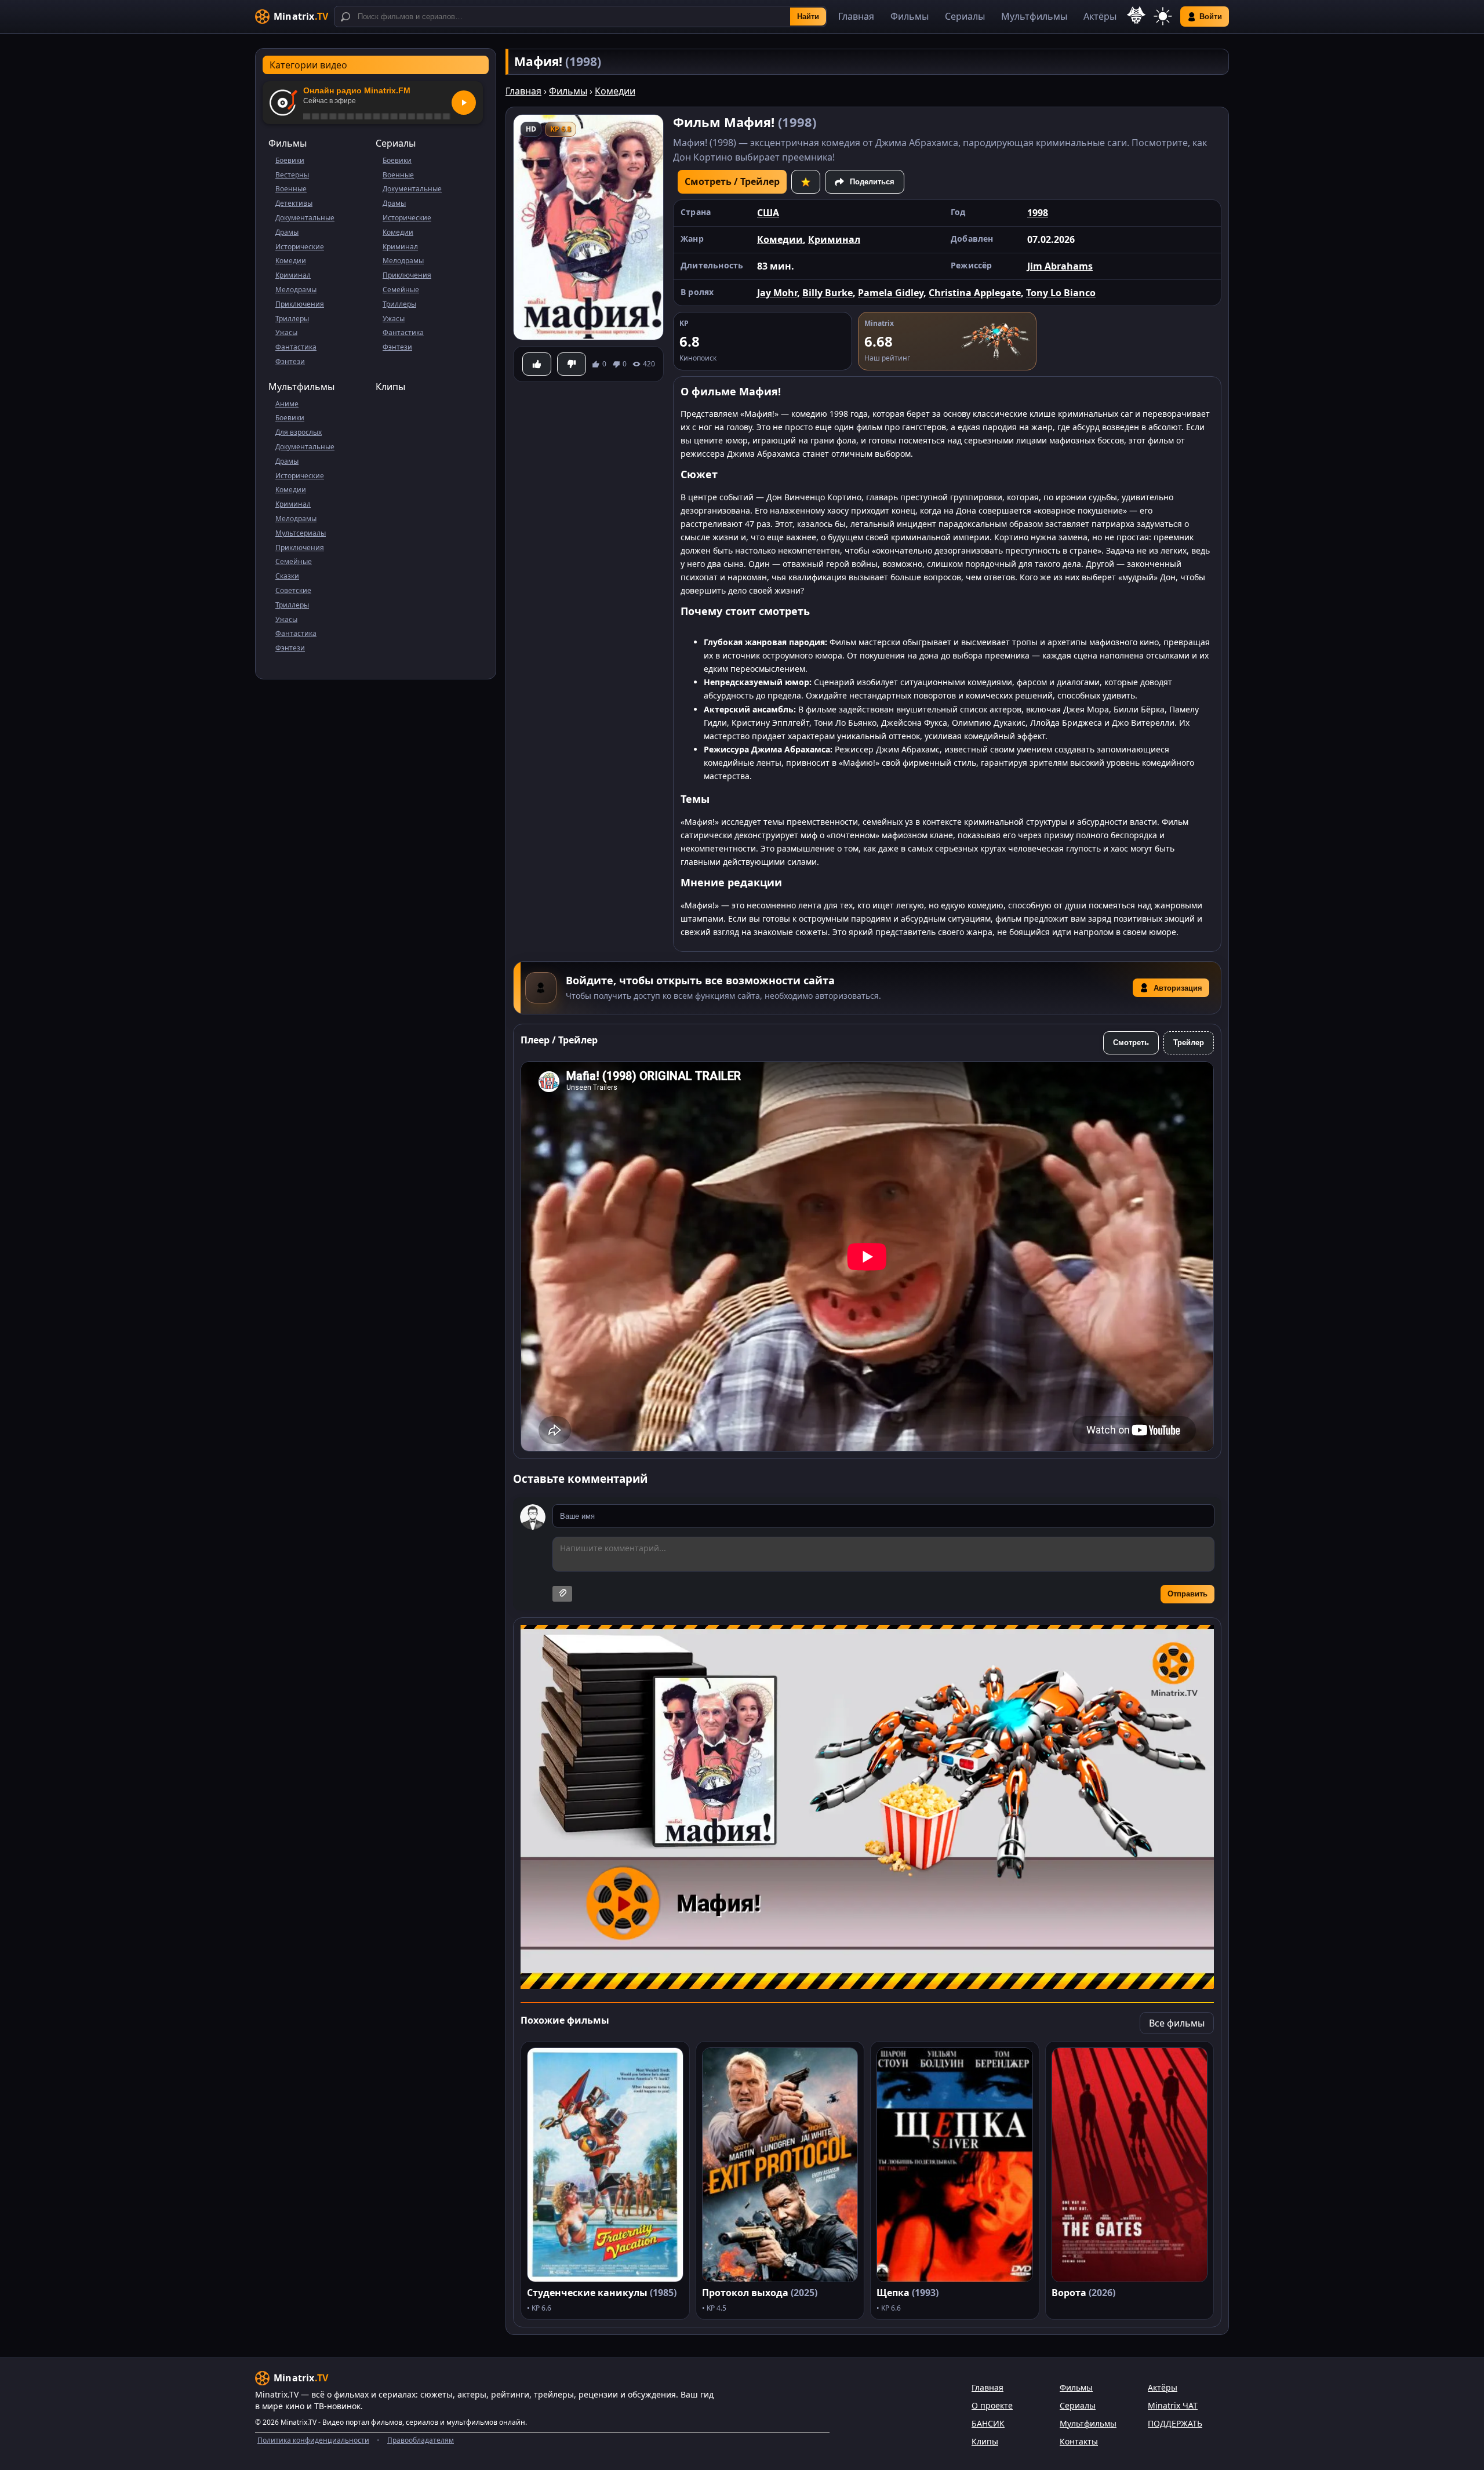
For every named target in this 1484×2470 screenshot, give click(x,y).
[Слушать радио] (464, 103)
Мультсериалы (301, 533)
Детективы (294, 203)
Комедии (291, 261)
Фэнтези (290, 361)
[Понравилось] (537, 364)
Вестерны (292, 175)
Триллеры (292, 319)
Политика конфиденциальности (313, 2440)
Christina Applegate (975, 293)
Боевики (290, 160)
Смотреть (1131, 1043)
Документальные (305, 218)
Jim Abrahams (1060, 266)
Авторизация (1178, 988)
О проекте (992, 2405)
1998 (1038, 213)
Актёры (1100, 16)
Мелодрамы (296, 290)
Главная (856, 16)
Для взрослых (299, 432)
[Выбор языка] (1136, 15)
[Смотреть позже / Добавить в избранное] (806, 182)
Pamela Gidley (891, 293)
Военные (291, 189)
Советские (293, 590)
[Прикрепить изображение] (562, 1594)
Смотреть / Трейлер (732, 181)
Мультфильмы (1034, 16)
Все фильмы (1177, 2023)
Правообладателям (421, 2440)
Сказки (287, 576)
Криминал (293, 275)
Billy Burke (828, 293)
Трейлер (1189, 1043)
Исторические (300, 247)
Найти (808, 17)
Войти (1211, 17)
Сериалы (965, 16)
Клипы (390, 387)
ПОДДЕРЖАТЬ (1175, 2423)
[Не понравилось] (572, 364)
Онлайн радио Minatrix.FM (357, 90)
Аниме (287, 404)
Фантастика (296, 347)
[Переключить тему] (1163, 17)
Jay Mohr (777, 293)
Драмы (287, 232)
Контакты (1079, 2441)
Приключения (300, 304)
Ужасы (286, 332)
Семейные (401, 290)
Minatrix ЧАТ (1173, 2405)
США (768, 213)
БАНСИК (988, 2423)
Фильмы (910, 16)
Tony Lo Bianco (1061, 293)
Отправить (1187, 1594)
